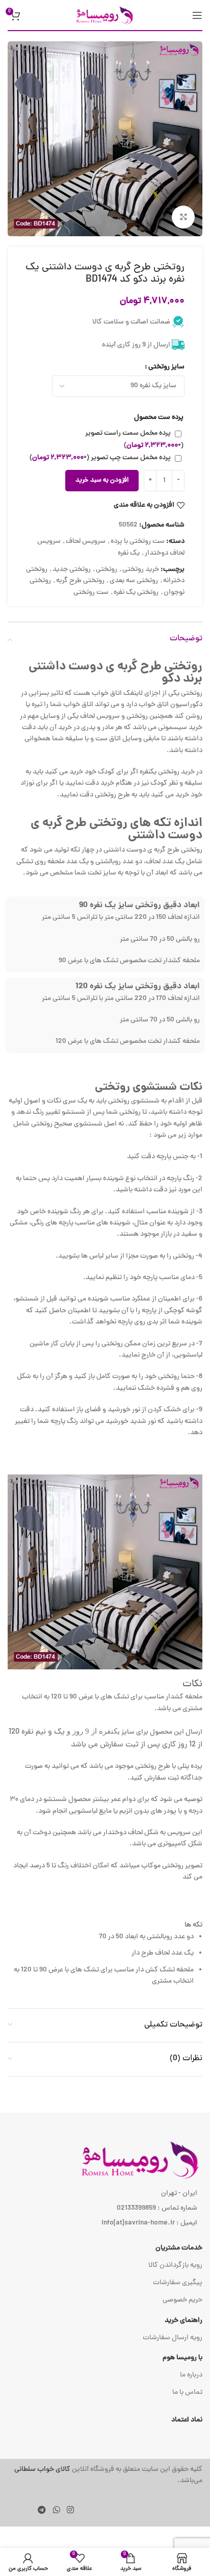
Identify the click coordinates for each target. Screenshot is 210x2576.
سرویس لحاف (86, 542)
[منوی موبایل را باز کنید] (197, 15)
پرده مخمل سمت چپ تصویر (100, 458)
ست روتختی (91, 593)
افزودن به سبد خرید (102, 481)
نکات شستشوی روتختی (149, 1087)
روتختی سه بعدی (134, 581)
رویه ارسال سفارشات (173, 2338)
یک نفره (129, 553)
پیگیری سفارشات (178, 2283)
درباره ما (191, 2375)
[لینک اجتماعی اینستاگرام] (70, 2511)
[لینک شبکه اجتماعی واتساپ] (56, 2511)
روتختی (107, 570)
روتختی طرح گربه (80, 581)
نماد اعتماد (187, 2420)
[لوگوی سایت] (105, 16)
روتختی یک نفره (136, 593)
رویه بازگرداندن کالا (175, 2266)
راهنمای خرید (183, 2321)
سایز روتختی (166, 367)
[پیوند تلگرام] (42, 2511)
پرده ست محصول (159, 418)
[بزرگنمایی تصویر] (183, 217)
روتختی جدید (72, 570)
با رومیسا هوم (182, 2358)
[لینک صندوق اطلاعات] (105, 2476)
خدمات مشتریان (179, 2248)
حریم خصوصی (182, 2300)
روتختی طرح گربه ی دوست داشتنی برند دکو (115, 673)
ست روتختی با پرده (138, 542)
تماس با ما (187, 2393)
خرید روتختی (141, 570)
